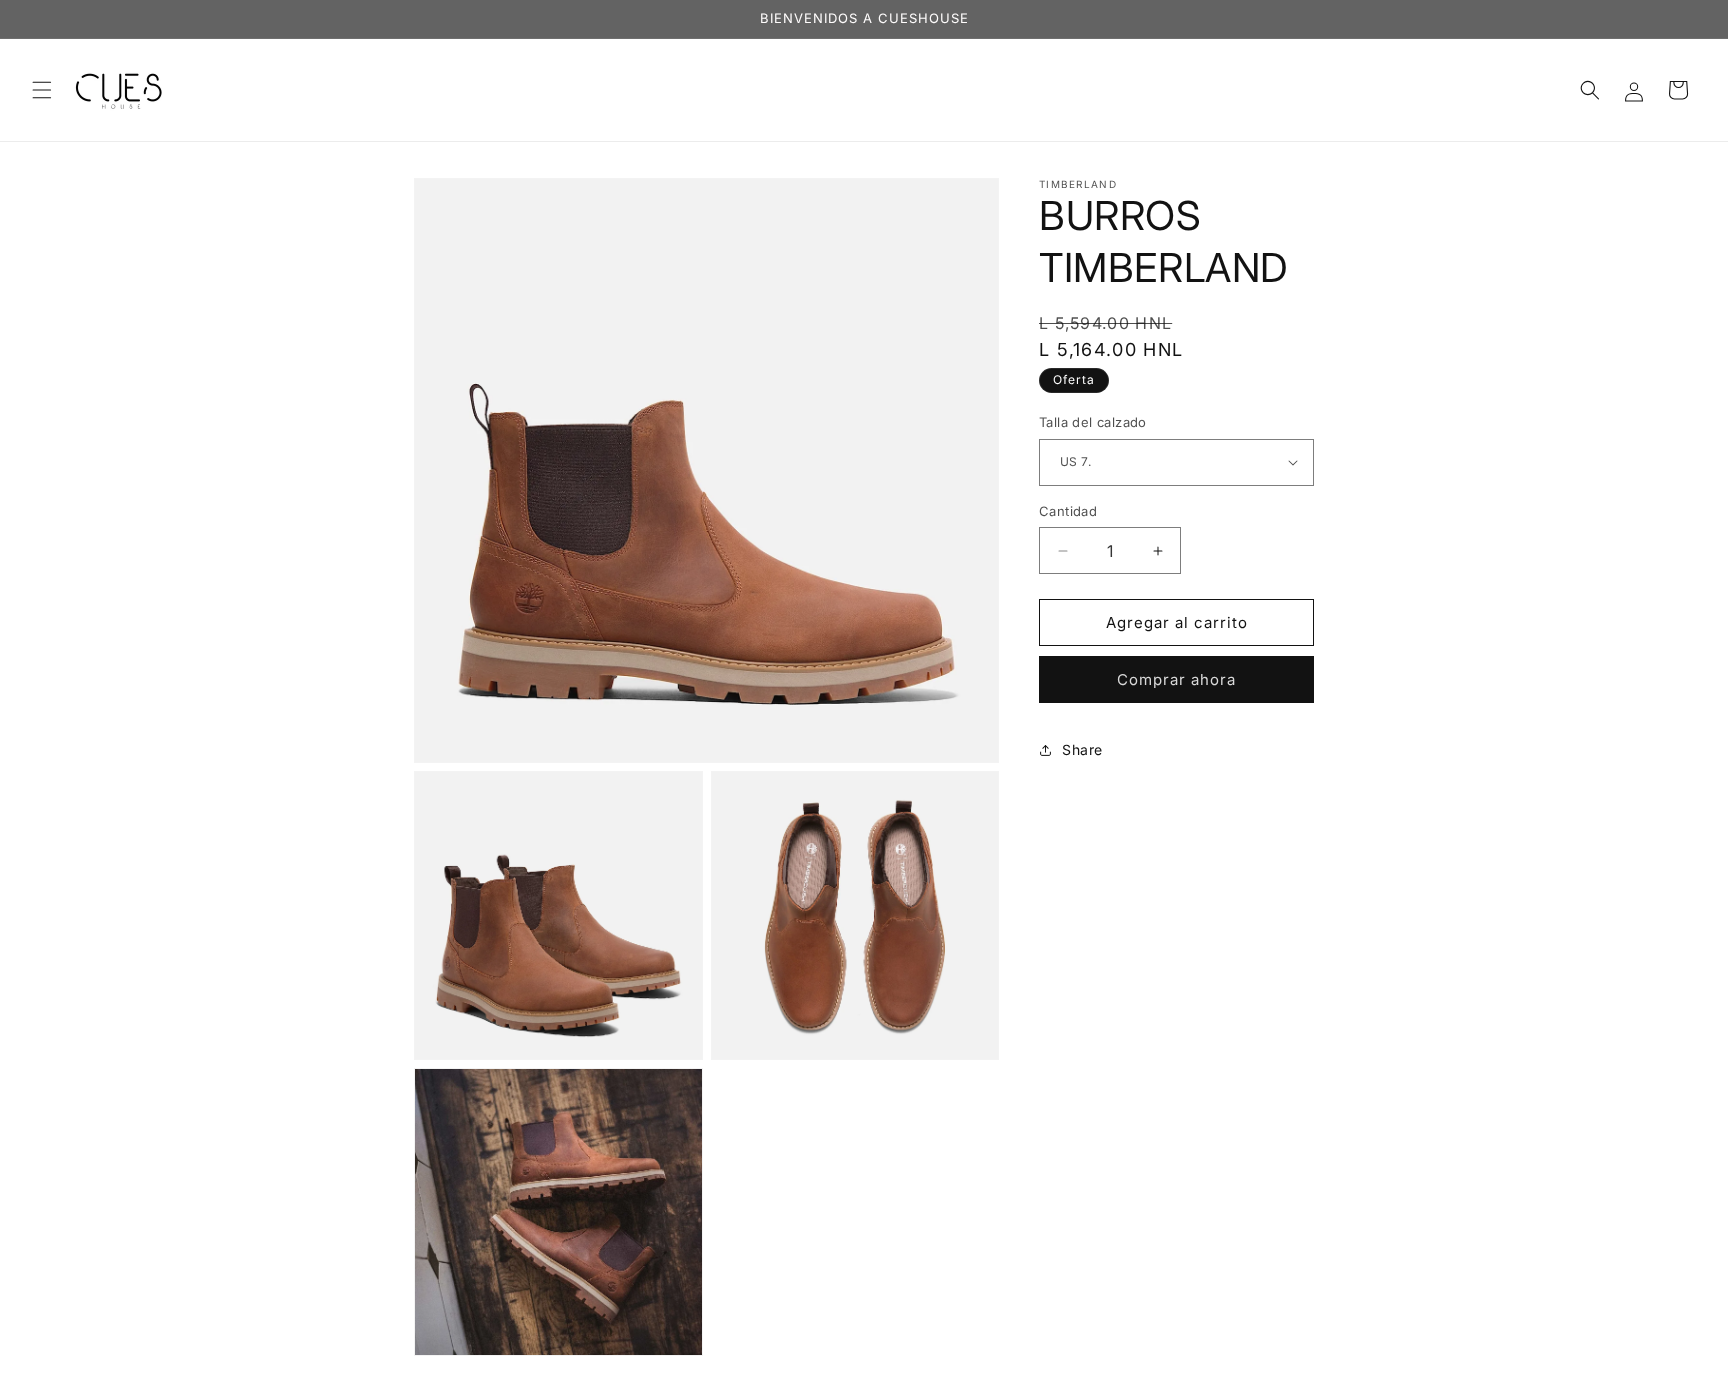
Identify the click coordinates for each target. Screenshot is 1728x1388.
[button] (42, 90)
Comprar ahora (1176, 679)
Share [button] (1082, 749)
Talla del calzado (1093, 422)
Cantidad (1068, 511)
